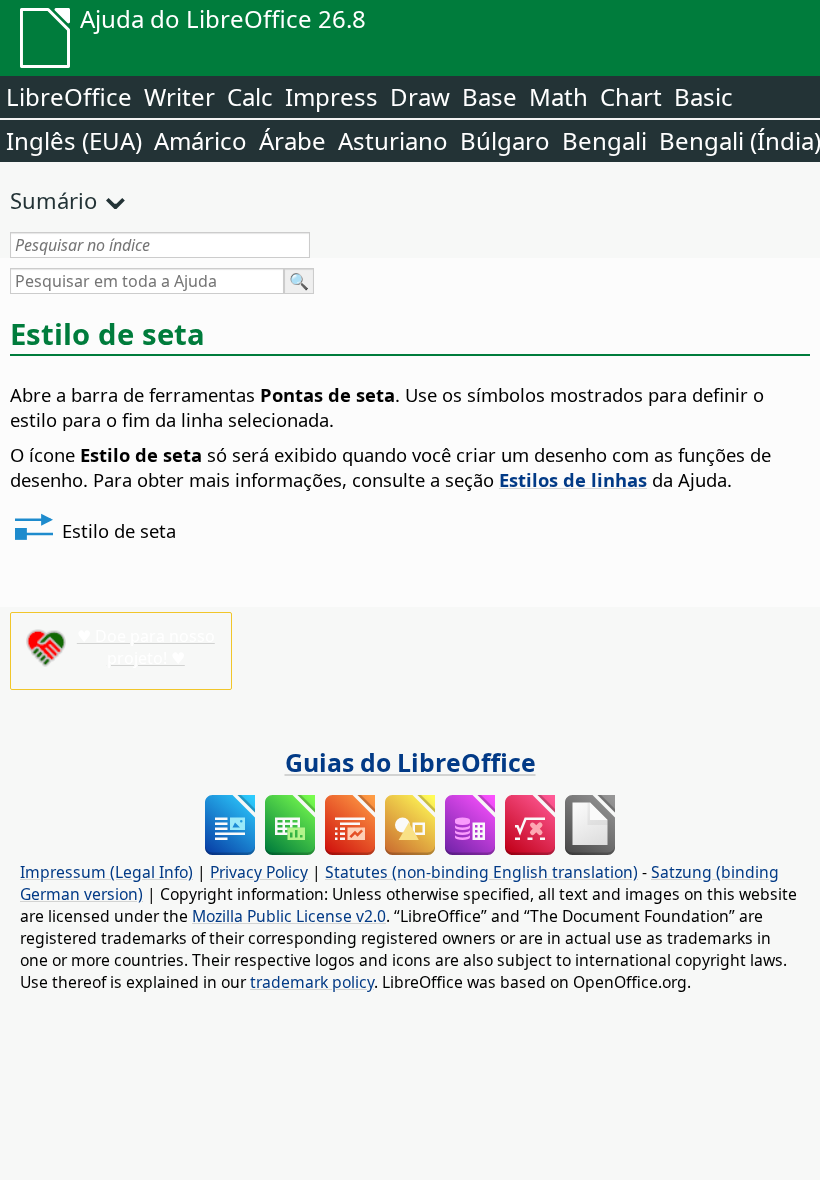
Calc (250, 96)
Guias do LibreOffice (410, 762)
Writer (179, 96)
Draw (420, 96)
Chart (631, 96)
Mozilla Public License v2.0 (289, 916)
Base (489, 96)
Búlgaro (505, 140)
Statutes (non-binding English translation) (481, 872)
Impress (331, 96)
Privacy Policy (259, 872)
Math (558, 96)
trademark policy (312, 982)
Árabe (292, 140)
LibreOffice (69, 96)
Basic (703, 96)
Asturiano (393, 140)
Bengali (604, 140)
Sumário (53, 200)
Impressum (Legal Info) (106, 872)
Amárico (200, 140)
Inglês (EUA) (74, 140)
